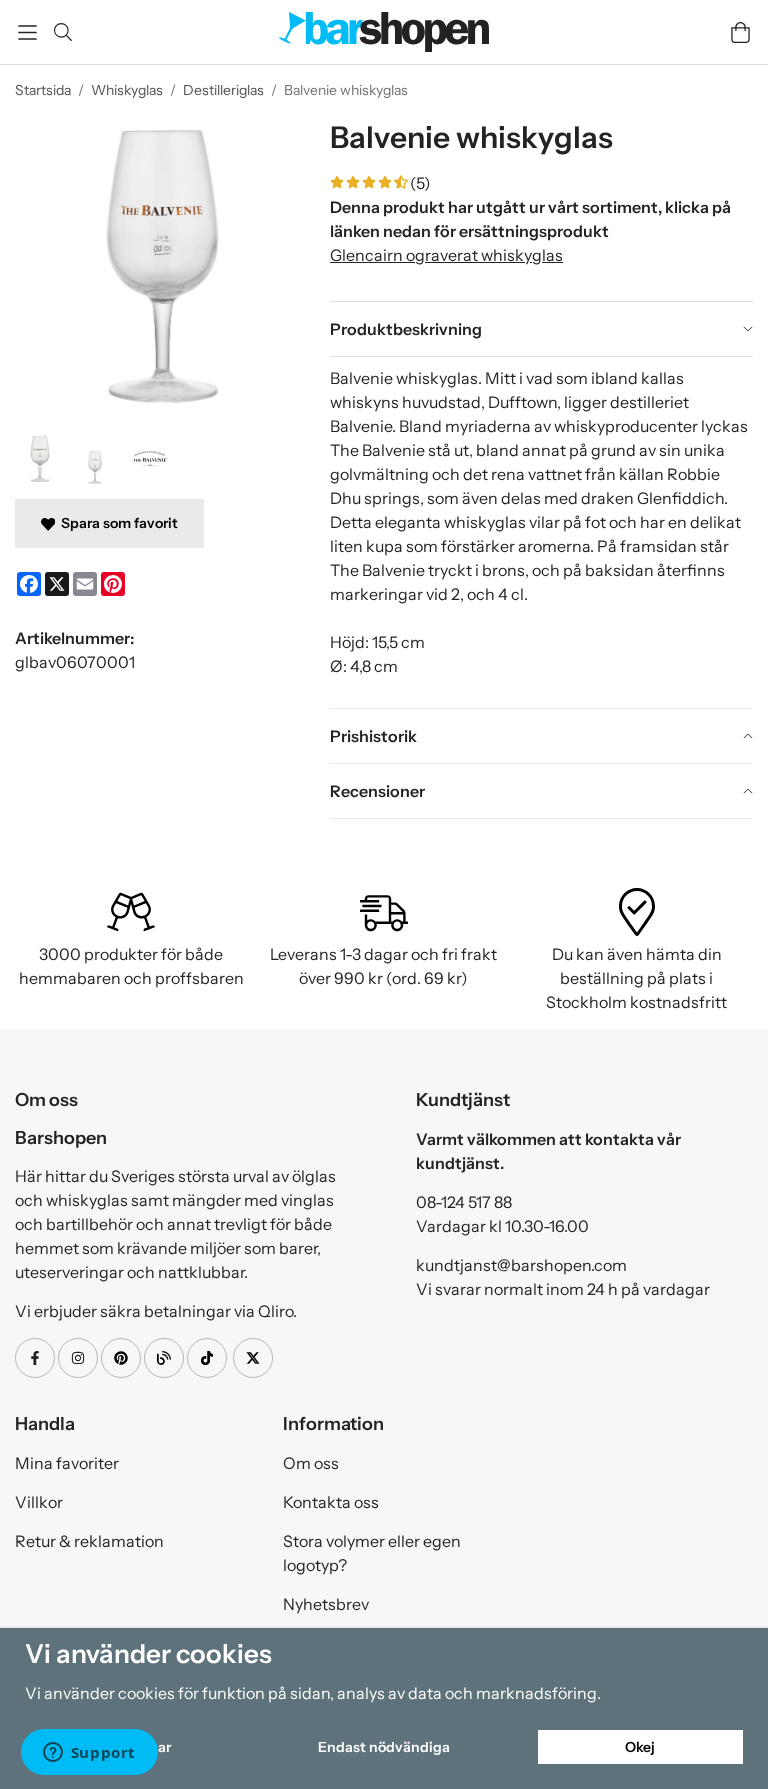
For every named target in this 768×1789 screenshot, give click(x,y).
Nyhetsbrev (326, 1604)
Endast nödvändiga (384, 1747)
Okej (640, 1747)
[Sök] (62, 32)
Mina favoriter (67, 1463)
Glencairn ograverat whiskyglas (446, 255)
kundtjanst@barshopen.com (521, 1265)
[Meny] (27, 32)
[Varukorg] (740, 32)
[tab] (541, 329)
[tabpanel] (541, 532)
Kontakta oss (331, 1502)
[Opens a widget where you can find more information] (89, 1754)
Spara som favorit (116, 523)
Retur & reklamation (89, 1541)
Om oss (311, 1463)
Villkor (39, 1502)
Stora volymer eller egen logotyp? (372, 1553)
